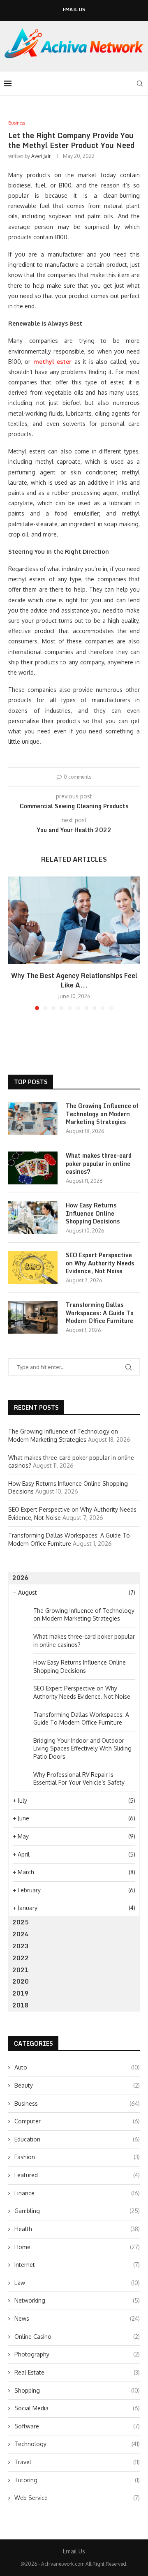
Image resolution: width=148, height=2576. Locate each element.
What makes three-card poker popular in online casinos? (99, 1164)
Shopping (77, 2390)
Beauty (77, 2085)
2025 (21, 1922)
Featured (77, 2175)
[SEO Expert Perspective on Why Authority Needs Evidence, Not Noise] (33, 1267)
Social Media (77, 2408)
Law (77, 2283)
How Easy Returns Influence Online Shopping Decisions (93, 1213)
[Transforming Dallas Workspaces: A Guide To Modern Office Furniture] (33, 1317)
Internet (77, 2265)
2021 (21, 1970)
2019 (21, 1993)
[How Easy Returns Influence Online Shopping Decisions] (33, 1218)
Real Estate (77, 2372)
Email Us (74, 10)
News (77, 2318)
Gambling (77, 2211)
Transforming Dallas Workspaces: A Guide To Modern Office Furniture (100, 1313)
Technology (77, 2444)
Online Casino (77, 2337)
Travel (77, 2462)
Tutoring (77, 2480)
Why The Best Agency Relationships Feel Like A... (74, 980)
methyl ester (52, 362)
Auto (77, 2067)
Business (77, 2103)
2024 (21, 1934)
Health (77, 2229)
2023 (21, 1946)
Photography (77, 2354)
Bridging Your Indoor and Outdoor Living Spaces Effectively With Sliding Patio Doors (82, 1748)
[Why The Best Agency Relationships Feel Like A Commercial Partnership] (74, 920)
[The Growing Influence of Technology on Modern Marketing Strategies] (33, 1118)
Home (77, 2247)
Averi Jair (41, 156)
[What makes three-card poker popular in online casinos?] (33, 1168)
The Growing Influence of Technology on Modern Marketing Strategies (102, 1114)
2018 (21, 2005)
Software (77, 2426)
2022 (21, 1958)
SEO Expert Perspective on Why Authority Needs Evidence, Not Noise (100, 1263)
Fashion (77, 2157)
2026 (21, 1578)
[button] (15, 943)
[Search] (140, 83)
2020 (21, 1981)
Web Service (77, 2498)
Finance (77, 2193)
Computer (77, 2121)
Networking (77, 2300)
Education (77, 2139)
